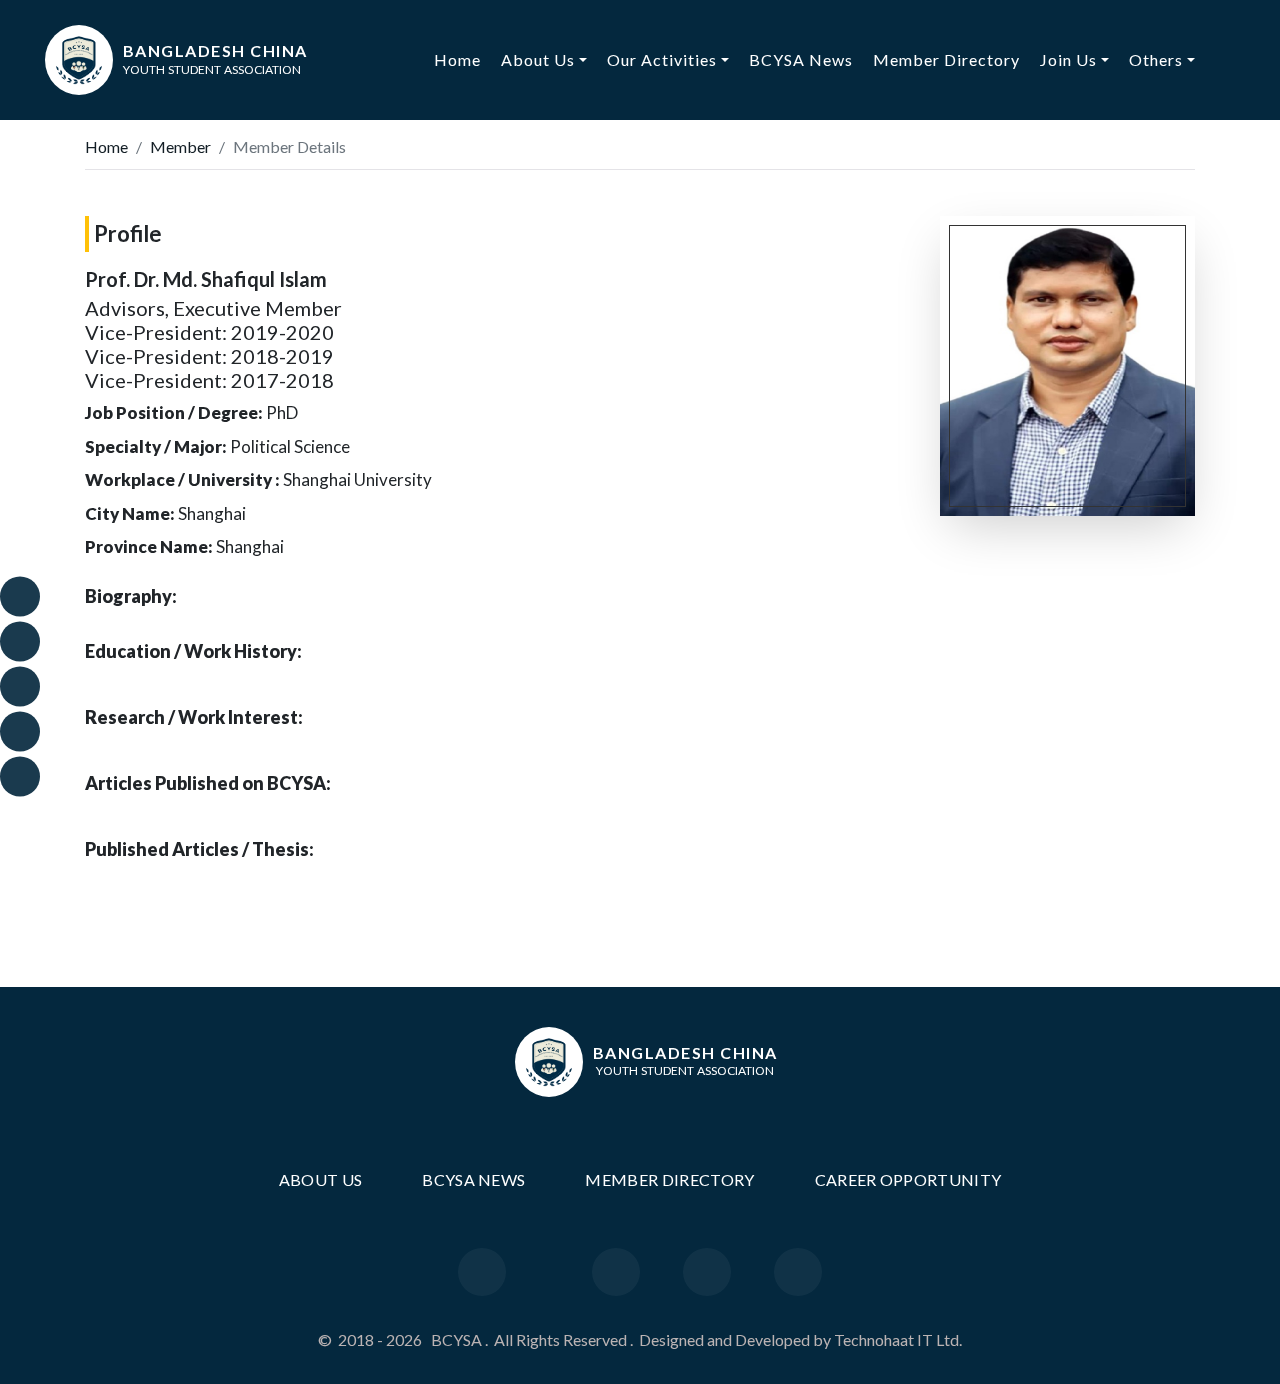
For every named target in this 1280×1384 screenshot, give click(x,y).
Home (462, 59)
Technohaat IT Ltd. (898, 1339)
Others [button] (1156, 59)
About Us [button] (538, 59)
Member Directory (946, 59)
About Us (321, 1179)
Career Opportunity (908, 1179)
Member (180, 146)
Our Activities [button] (662, 59)
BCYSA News (801, 59)
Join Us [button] (1068, 59)
